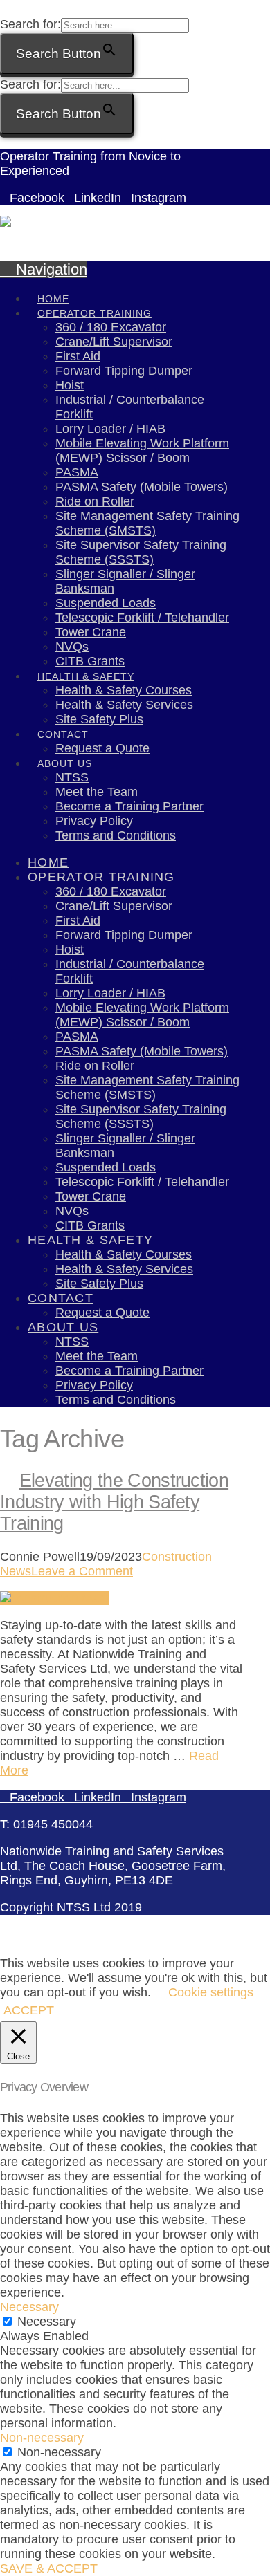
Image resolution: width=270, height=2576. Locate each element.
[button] (7, 10)
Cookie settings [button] (211, 1992)
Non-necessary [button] (42, 2438)
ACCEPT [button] (29, 2010)
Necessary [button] (29, 2307)
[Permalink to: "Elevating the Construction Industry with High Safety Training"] (55, 1598)
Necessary (47, 2322)
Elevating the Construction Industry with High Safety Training (114, 1502)
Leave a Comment (82, 1571)
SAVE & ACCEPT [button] (49, 2568)
